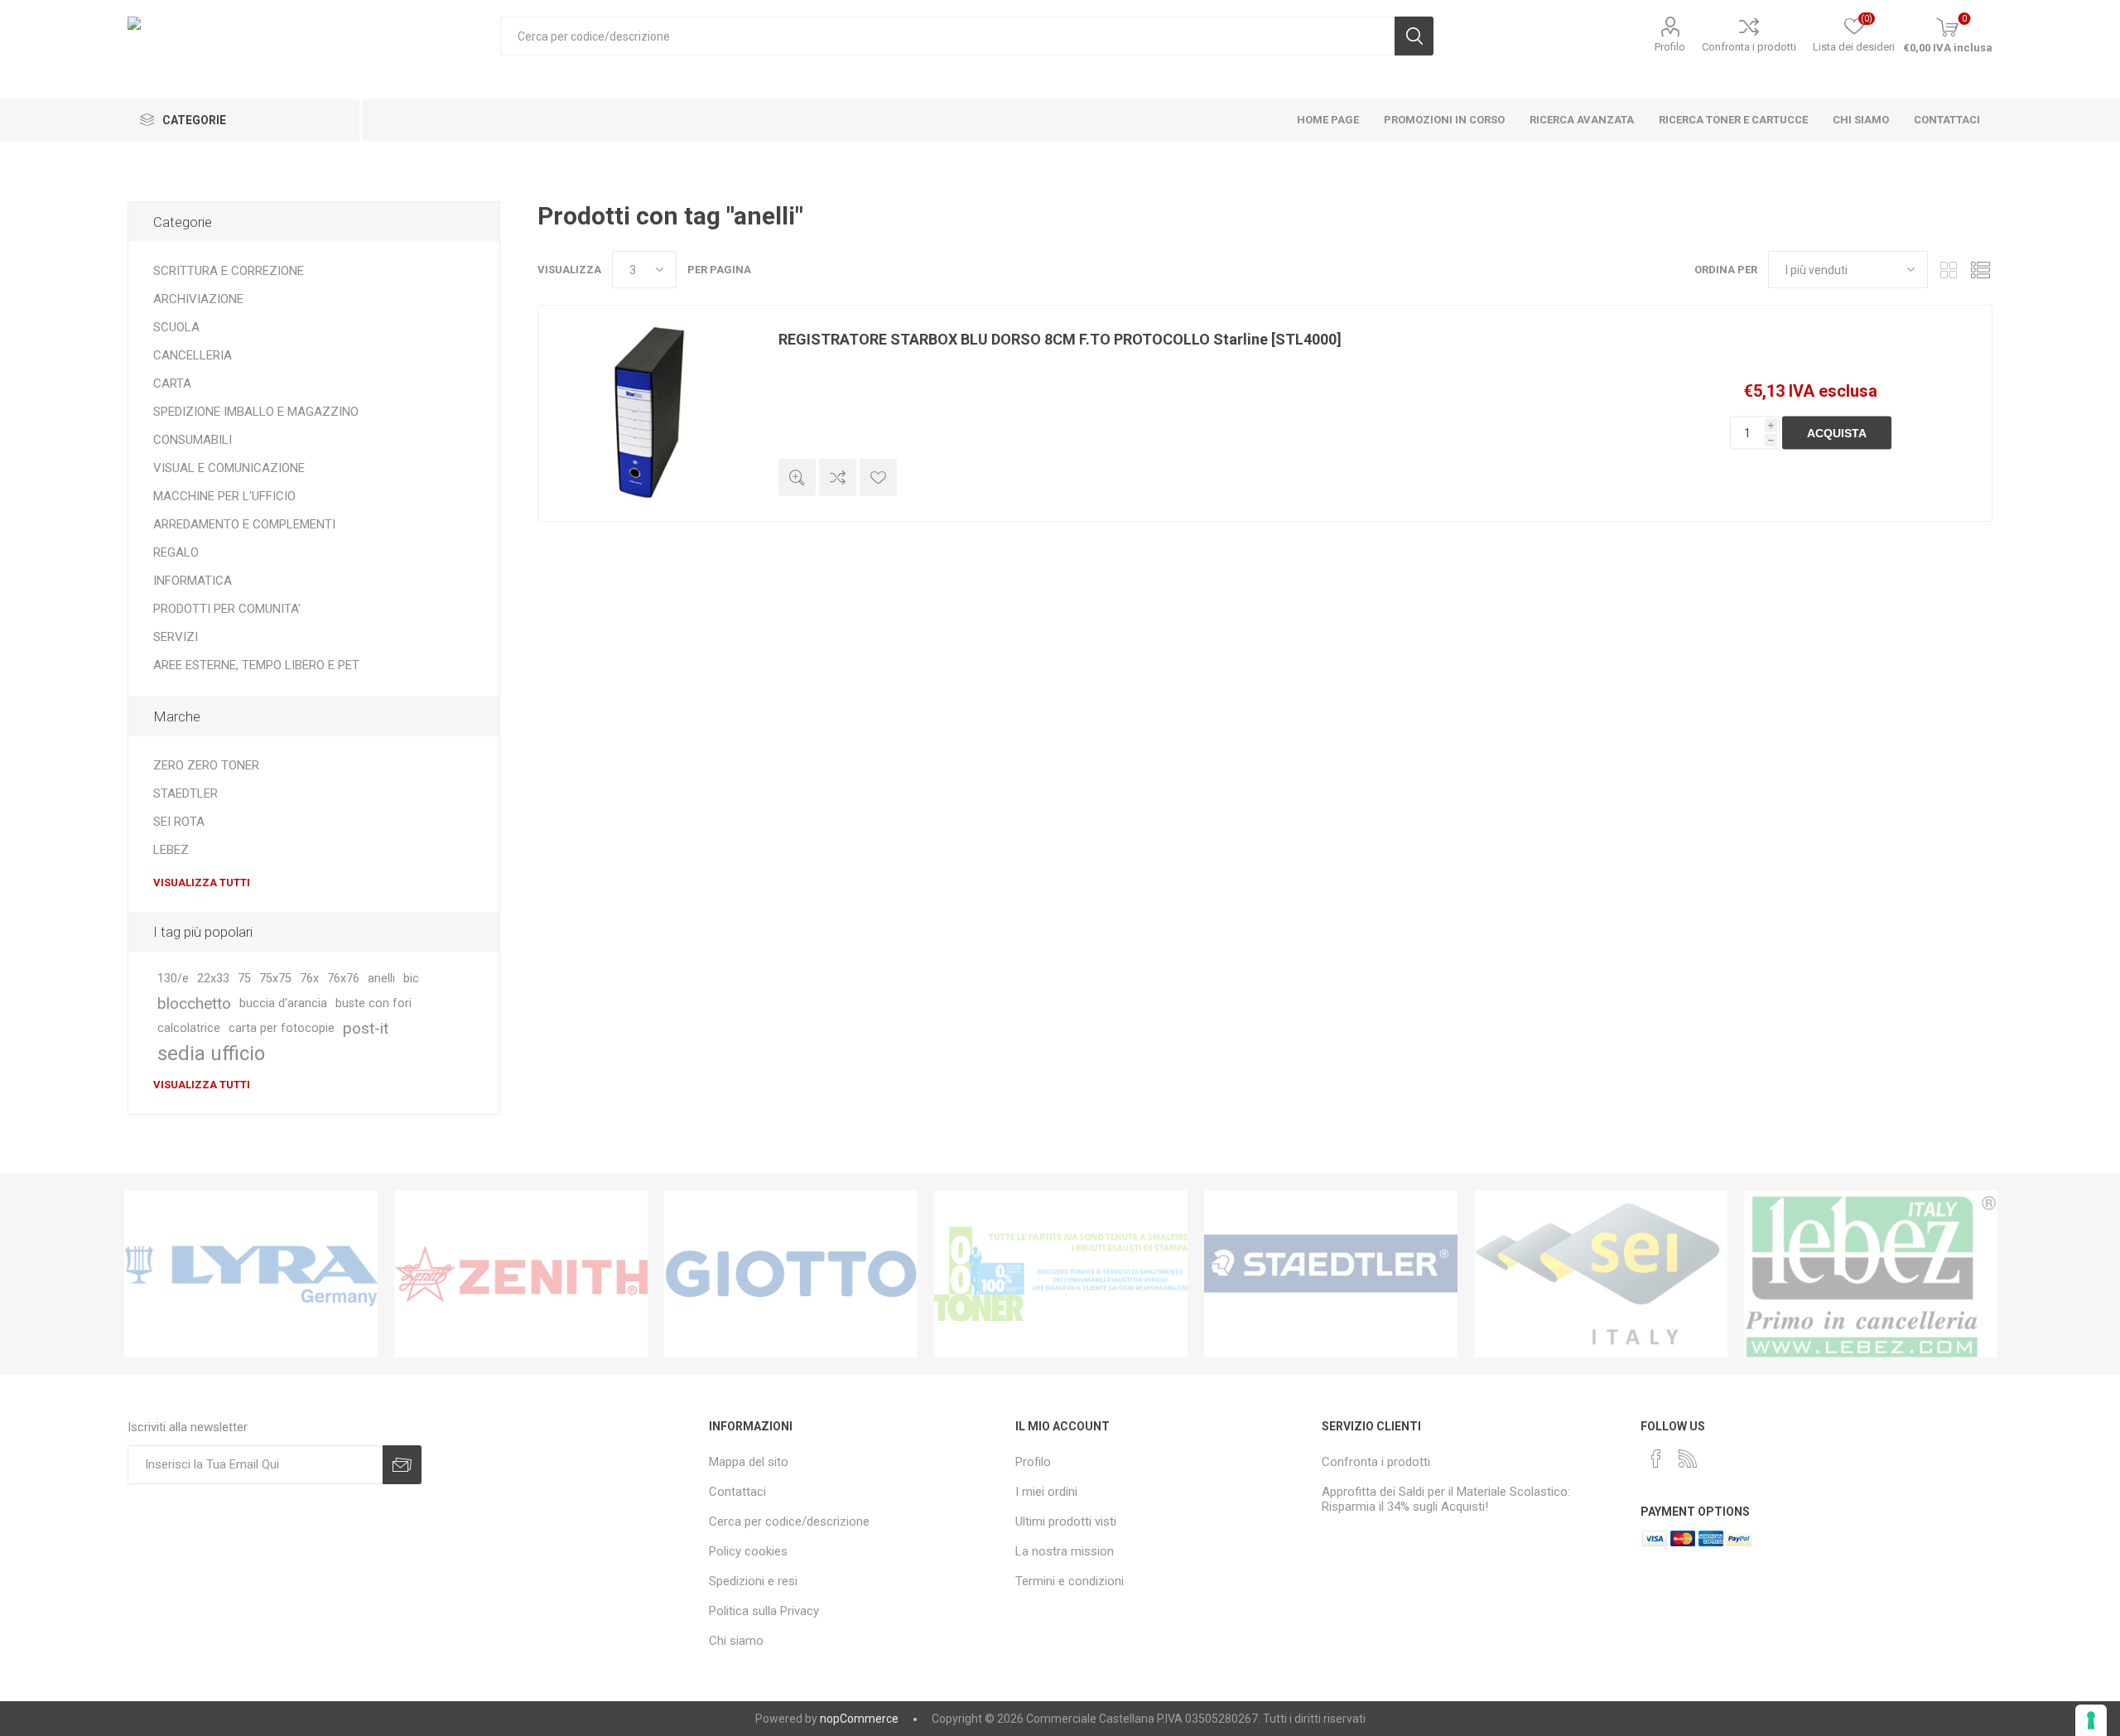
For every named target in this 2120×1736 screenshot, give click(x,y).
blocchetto (194, 1003)
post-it (366, 1028)
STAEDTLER (185, 793)
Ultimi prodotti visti (1066, 1521)
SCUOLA (176, 327)
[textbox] (947, 36)
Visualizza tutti (202, 882)
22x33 (213, 979)
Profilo (1670, 47)
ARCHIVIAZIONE (198, 299)
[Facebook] (1656, 1459)
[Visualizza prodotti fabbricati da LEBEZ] (1871, 1274)
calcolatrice (189, 1028)
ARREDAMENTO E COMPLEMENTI (244, 524)
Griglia (1949, 270)
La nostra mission (1065, 1551)
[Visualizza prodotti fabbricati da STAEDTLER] (1331, 1274)
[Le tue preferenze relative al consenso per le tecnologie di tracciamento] (2091, 1720)
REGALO (176, 552)
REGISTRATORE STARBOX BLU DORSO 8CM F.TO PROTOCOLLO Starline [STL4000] (1060, 339)
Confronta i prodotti (1749, 47)
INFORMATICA (193, 581)
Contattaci (737, 1492)
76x (309, 979)
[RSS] (1688, 1459)
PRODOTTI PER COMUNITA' (227, 609)
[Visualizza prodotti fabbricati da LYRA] (251, 1274)
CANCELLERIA (193, 355)
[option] (251, 1274)
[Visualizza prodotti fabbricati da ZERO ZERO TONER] (1061, 1274)
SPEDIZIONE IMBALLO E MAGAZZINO (256, 412)
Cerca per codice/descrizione (789, 1521)
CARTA (172, 383)
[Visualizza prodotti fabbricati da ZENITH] (521, 1274)
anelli (381, 979)
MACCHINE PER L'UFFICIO (224, 496)
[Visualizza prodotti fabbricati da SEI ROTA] (1601, 1274)
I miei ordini (1046, 1492)
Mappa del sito (749, 1462)
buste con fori (373, 1003)
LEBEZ (171, 850)
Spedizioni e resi (753, 1581)
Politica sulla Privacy (764, 1611)
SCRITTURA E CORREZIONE (229, 271)
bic (411, 979)
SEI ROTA (179, 822)
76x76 (343, 979)
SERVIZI (176, 637)
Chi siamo (736, 1641)
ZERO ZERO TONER (206, 765)
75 (244, 979)
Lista (1980, 270)
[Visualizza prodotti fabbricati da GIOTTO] (791, 1274)
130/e (173, 979)
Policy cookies (748, 1551)
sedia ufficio (211, 1054)
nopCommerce (859, 1719)
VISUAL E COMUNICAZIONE (229, 468)
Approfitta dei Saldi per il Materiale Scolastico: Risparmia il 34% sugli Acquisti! (1446, 1499)
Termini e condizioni (1070, 1581)
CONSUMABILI (193, 440)
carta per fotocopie (282, 1028)
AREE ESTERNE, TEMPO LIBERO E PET (256, 665)
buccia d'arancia (283, 1003)
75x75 (275, 979)
